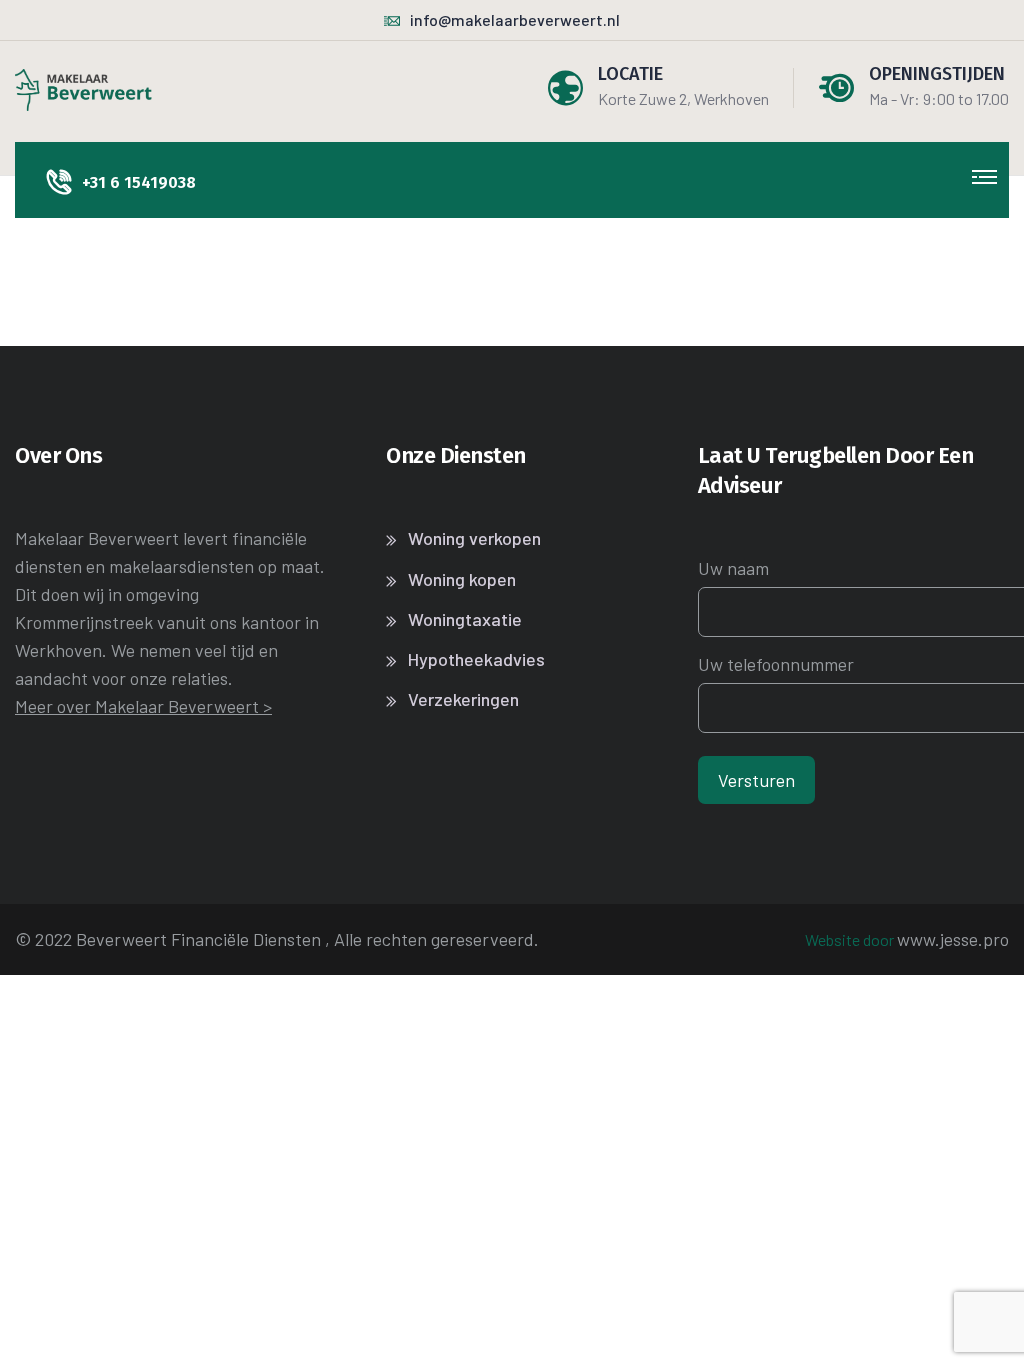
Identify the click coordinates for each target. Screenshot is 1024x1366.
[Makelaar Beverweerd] (83, 87)
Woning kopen (462, 579)
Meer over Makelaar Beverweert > (143, 706)
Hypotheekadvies (476, 659)
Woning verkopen (474, 538)
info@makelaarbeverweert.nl (515, 19)
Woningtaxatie (465, 619)
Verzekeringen (463, 699)
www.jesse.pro (953, 939)
